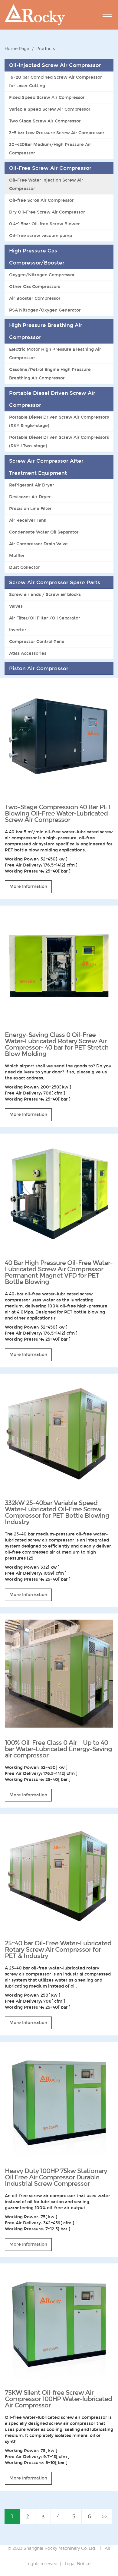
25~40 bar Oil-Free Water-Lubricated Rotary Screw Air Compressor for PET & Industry (58, 1950)
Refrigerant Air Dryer (32, 485)
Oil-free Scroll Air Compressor (41, 200)
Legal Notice (78, 2563)
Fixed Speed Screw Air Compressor (47, 97)
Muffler (17, 556)
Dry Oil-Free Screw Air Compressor (47, 212)
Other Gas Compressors (35, 287)
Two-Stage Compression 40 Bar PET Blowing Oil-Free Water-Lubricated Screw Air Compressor (58, 813)
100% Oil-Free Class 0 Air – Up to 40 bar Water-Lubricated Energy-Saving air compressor (58, 1749)
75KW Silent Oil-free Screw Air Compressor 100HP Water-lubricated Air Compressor (58, 2399)
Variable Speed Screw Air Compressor (50, 109)
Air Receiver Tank (28, 520)
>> (105, 2516)
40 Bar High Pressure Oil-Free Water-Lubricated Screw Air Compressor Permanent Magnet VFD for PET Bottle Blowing (59, 1272)
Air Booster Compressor (35, 298)
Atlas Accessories (28, 653)
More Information (28, 886)
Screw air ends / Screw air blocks (45, 594)
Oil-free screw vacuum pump (41, 236)
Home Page (17, 48)
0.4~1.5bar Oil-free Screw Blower (44, 224)
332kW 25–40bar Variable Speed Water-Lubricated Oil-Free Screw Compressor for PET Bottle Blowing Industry (57, 1512)
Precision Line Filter (30, 509)
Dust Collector (25, 567)
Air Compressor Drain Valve (38, 544)
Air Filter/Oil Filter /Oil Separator (45, 618)
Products (46, 48)
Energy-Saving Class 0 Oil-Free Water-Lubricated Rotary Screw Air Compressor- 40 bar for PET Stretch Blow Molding (57, 1044)
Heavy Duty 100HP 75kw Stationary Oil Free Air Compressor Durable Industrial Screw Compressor (56, 2177)
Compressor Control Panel (37, 642)
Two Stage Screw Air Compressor (45, 121)
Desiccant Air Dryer (30, 497)
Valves (16, 606)
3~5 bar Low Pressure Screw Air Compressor (57, 133)
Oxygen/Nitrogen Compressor (42, 275)
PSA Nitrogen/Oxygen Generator (45, 310)
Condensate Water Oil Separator (44, 532)
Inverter (18, 630)
